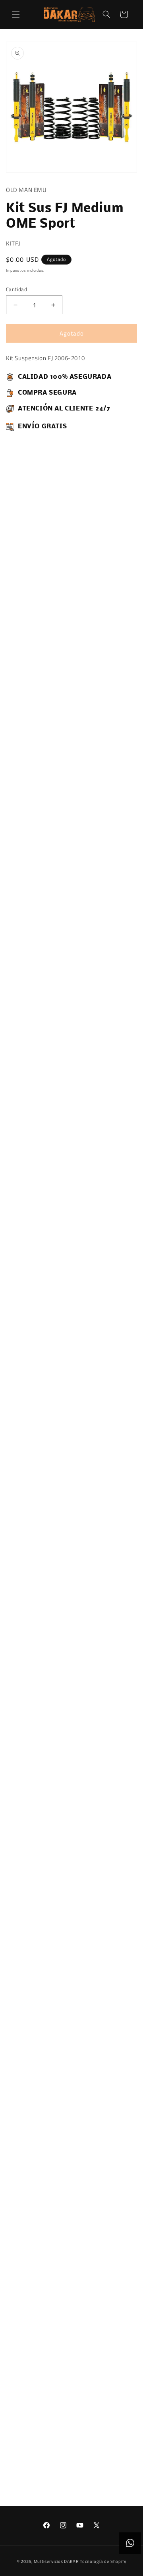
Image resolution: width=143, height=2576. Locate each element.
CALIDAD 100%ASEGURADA (18, 963)
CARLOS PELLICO (71, 2332)
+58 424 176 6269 (71, 2223)
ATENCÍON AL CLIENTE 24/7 (89, 966)
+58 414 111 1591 (72, 2283)
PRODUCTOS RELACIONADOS (59, 2477)
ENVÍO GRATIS (125, 963)
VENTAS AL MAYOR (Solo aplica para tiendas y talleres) (71, 2421)
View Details (27, 995)
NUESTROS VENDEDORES (51, 2173)
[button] (16, 14)
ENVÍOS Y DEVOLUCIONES (43, 1056)
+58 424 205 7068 (72, 2342)
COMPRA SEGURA (54, 963)
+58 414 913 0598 (72, 2401)
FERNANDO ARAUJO (72, 2213)
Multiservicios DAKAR (56, 2561)
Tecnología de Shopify (103, 2561)
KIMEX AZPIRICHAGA (71, 2273)
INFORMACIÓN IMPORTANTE (45, 1042)
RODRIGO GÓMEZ (71, 2391)
